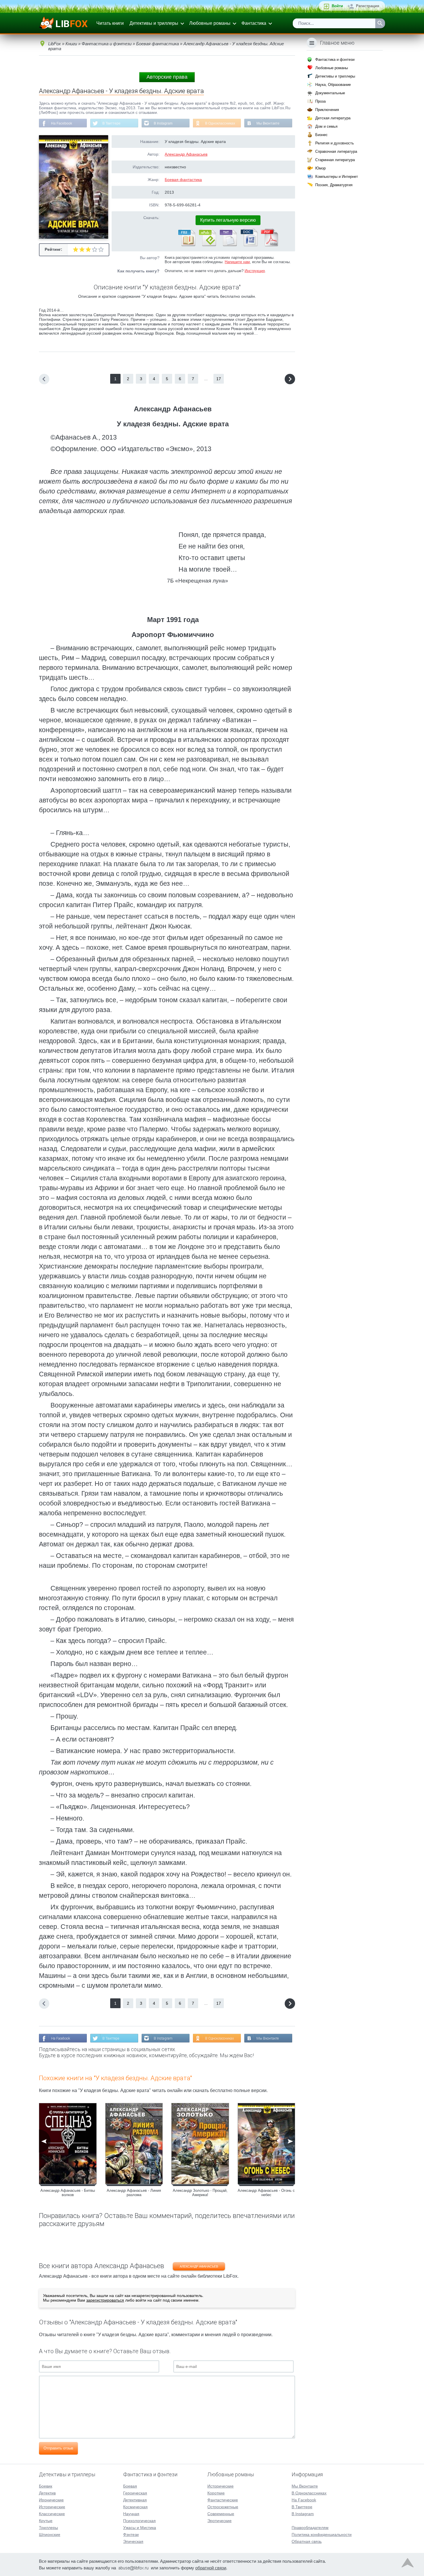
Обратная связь (307, 2541)
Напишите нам (237, 262)
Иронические (51, 2500)
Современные (221, 2514)
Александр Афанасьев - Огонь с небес (266, 2193)
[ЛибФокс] (64, 23)
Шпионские (50, 2534)
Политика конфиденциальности (322, 2534)
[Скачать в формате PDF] (269, 245)
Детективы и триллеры (154, 23)
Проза (320, 101)
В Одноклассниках (220, 123)
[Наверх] (408, 2564)
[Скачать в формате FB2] (186, 245)
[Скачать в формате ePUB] (207, 245)
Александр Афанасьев (186, 154)
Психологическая (139, 2521)
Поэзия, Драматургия (334, 185)
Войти (337, 6)
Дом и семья (326, 126)
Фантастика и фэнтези (335, 60)
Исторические (52, 2507)
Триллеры (48, 2528)
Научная (131, 2514)
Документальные (330, 93)
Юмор (320, 168)
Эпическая (133, 2541)
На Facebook (62, 123)
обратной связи (211, 2568)
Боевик (46, 2486)
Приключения (327, 110)
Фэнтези (131, 2534)
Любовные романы (210, 23)
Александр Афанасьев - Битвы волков (68, 2193)
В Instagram (163, 123)
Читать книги (110, 23)
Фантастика (254, 23)
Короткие (216, 2493)
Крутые (46, 2521)
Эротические (219, 2521)
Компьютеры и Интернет (337, 177)
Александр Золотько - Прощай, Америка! (200, 2193)
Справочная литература (336, 151)
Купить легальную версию (228, 220)
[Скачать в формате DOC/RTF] (249, 245)
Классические (52, 2514)
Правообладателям (310, 2528)
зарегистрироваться (105, 2300)
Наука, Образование (333, 85)
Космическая (135, 2507)
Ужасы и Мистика (140, 2528)
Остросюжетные (223, 2507)
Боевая (130, 2486)
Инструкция (255, 271)
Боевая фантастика (183, 180)
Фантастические (223, 2500)
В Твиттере (111, 123)
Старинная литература (335, 160)
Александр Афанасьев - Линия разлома (134, 2193)
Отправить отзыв (58, 2448)
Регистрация (368, 6)
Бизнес (321, 135)
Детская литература (333, 118)
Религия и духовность (335, 143)
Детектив (47, 2493)
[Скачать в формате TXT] (228, 245)
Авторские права (167, 77)
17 (219, 379)
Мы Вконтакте (268, 123)
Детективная (135, 2500)
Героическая (135, 2493)
